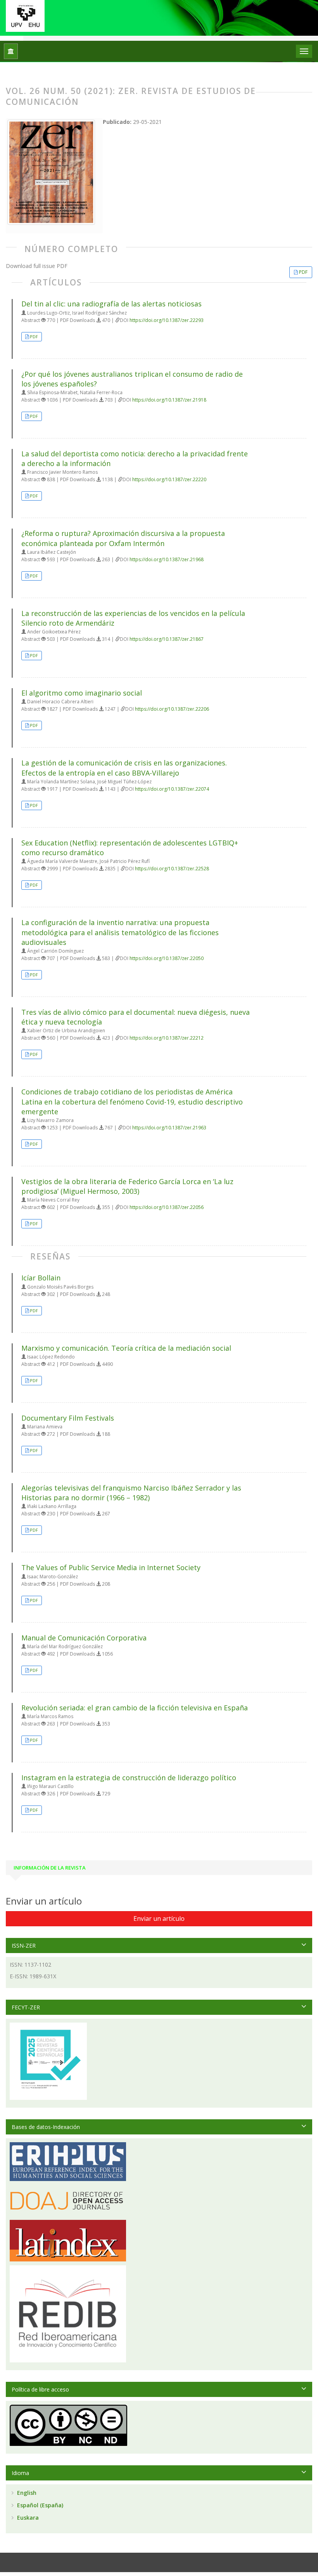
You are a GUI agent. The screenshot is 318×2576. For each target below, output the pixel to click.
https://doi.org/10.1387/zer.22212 (167, 1038)
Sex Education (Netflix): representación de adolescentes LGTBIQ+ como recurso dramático (130, 848)
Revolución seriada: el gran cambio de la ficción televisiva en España (135, 1708)
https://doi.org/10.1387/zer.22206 (172, 709)
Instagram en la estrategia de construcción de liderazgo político (129, 1778)
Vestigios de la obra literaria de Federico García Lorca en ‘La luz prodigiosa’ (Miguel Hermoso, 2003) (127, 1186)
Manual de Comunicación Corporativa (84, 1638)
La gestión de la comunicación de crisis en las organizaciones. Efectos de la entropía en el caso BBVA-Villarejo (124, 768)
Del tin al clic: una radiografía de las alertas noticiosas (111, 304)
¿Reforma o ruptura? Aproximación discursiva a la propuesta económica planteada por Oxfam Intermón (123, 538)
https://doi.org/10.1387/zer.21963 (169, 1128)
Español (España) (39, 2505)
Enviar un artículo (159, 1919)
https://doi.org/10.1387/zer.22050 (167, 958)
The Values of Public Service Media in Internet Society (111, 1567)
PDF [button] (303, 272)
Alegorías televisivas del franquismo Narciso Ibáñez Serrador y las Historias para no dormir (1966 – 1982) (131, 1493)
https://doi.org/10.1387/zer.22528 (172, 869)
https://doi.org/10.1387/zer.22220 (169, 479)
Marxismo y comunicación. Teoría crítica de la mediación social (126, 1348)
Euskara (27, 2518)
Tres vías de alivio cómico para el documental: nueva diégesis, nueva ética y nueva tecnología (136, 1017)
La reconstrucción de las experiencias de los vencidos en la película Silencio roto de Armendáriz (133, 618)
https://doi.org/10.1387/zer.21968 (167, 559)
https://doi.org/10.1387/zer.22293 (167, 320)
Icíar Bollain (41, 1278)
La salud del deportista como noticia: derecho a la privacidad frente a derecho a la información (135, 458)
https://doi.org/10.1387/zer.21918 (169, 400)
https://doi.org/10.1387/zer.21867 (167, 639)
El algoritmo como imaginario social (82, 693)
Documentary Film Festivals (68, 1418)
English (26, 2493)
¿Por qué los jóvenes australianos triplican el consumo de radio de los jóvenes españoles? (132, 379)
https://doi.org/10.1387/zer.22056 (167, 1207)
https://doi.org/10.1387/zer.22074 (172, 789)
